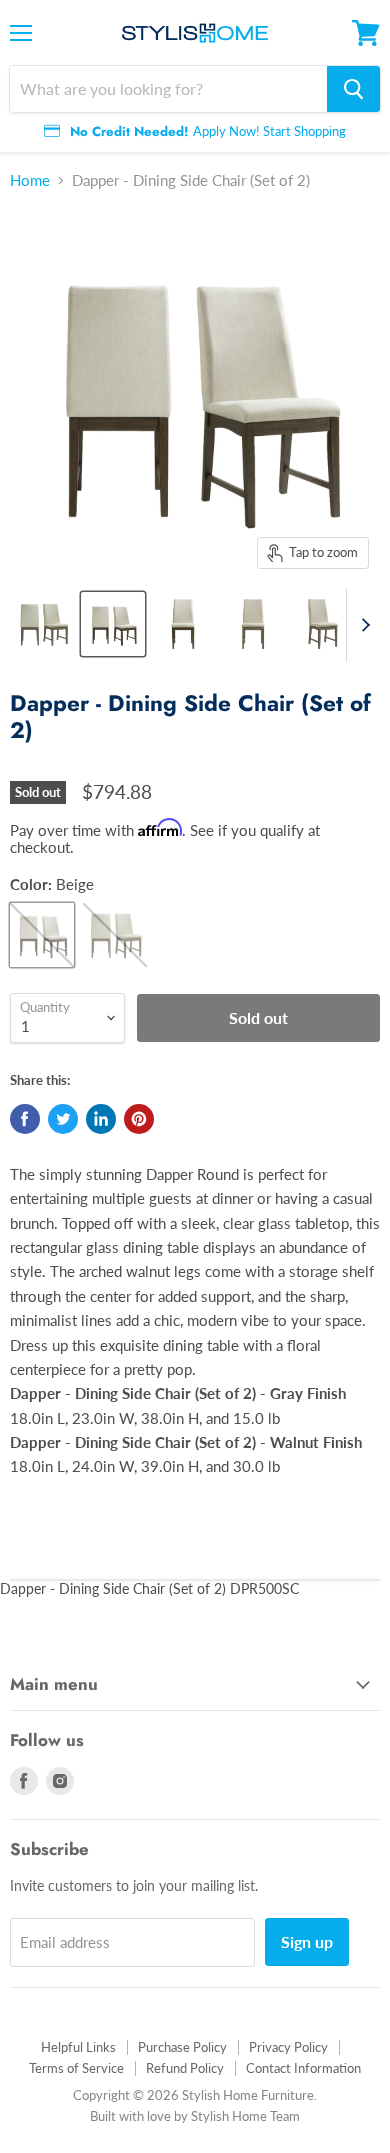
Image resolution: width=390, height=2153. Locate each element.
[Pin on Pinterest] (139, 1119)
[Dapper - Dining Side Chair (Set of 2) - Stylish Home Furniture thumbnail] (43, 624)
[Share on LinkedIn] (101, 1119)
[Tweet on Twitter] (63, 1119)
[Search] (353, 89)
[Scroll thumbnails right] (362, 625)
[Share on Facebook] (25, 1119)
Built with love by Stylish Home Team (195, 2116)
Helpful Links (78, 2047)
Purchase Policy (182, 2047)
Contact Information (303, 2068)
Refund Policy (185, 2068)
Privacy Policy (288, 2047)
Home (30, 180)
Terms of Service (76, 2068)
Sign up (307, 1941)
